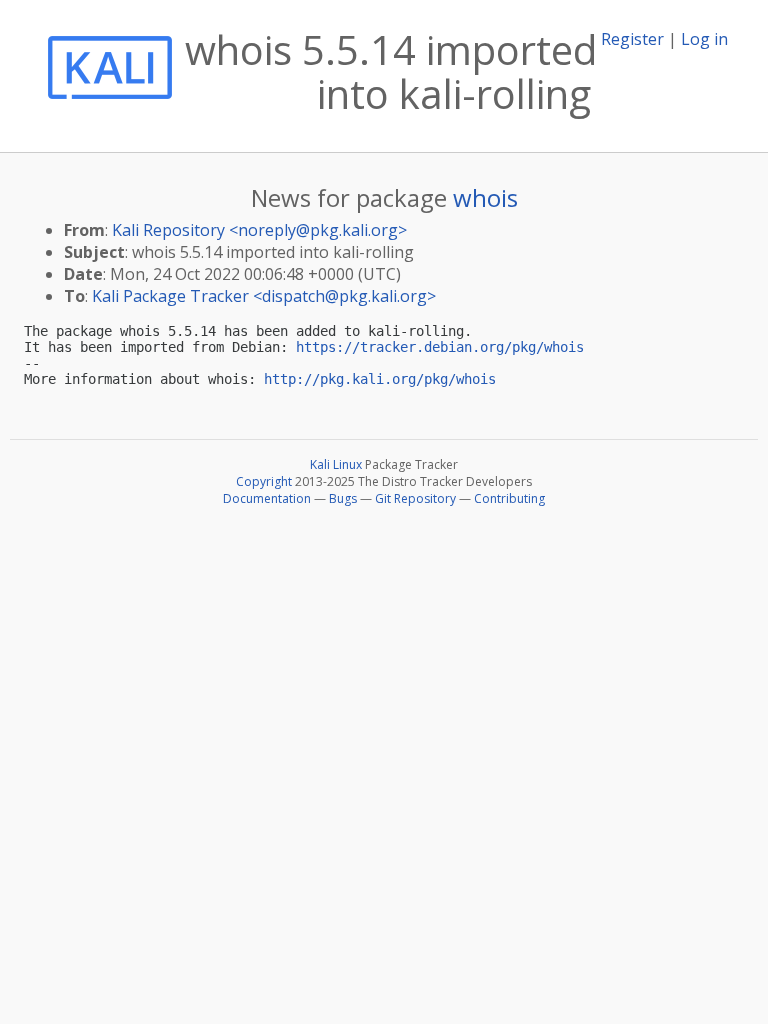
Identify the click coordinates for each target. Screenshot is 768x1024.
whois (485, 197)
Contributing (509, 498)
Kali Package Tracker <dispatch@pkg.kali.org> (264, 296)
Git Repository (415, 498)
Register (632, 39)
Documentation (267, 498)
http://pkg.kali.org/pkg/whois (380, 379)
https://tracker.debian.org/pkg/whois (440, 347)
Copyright (264, 481)
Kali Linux (336, 464)
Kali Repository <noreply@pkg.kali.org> (259, 230)
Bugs (343, 498)
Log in (704, 39)
